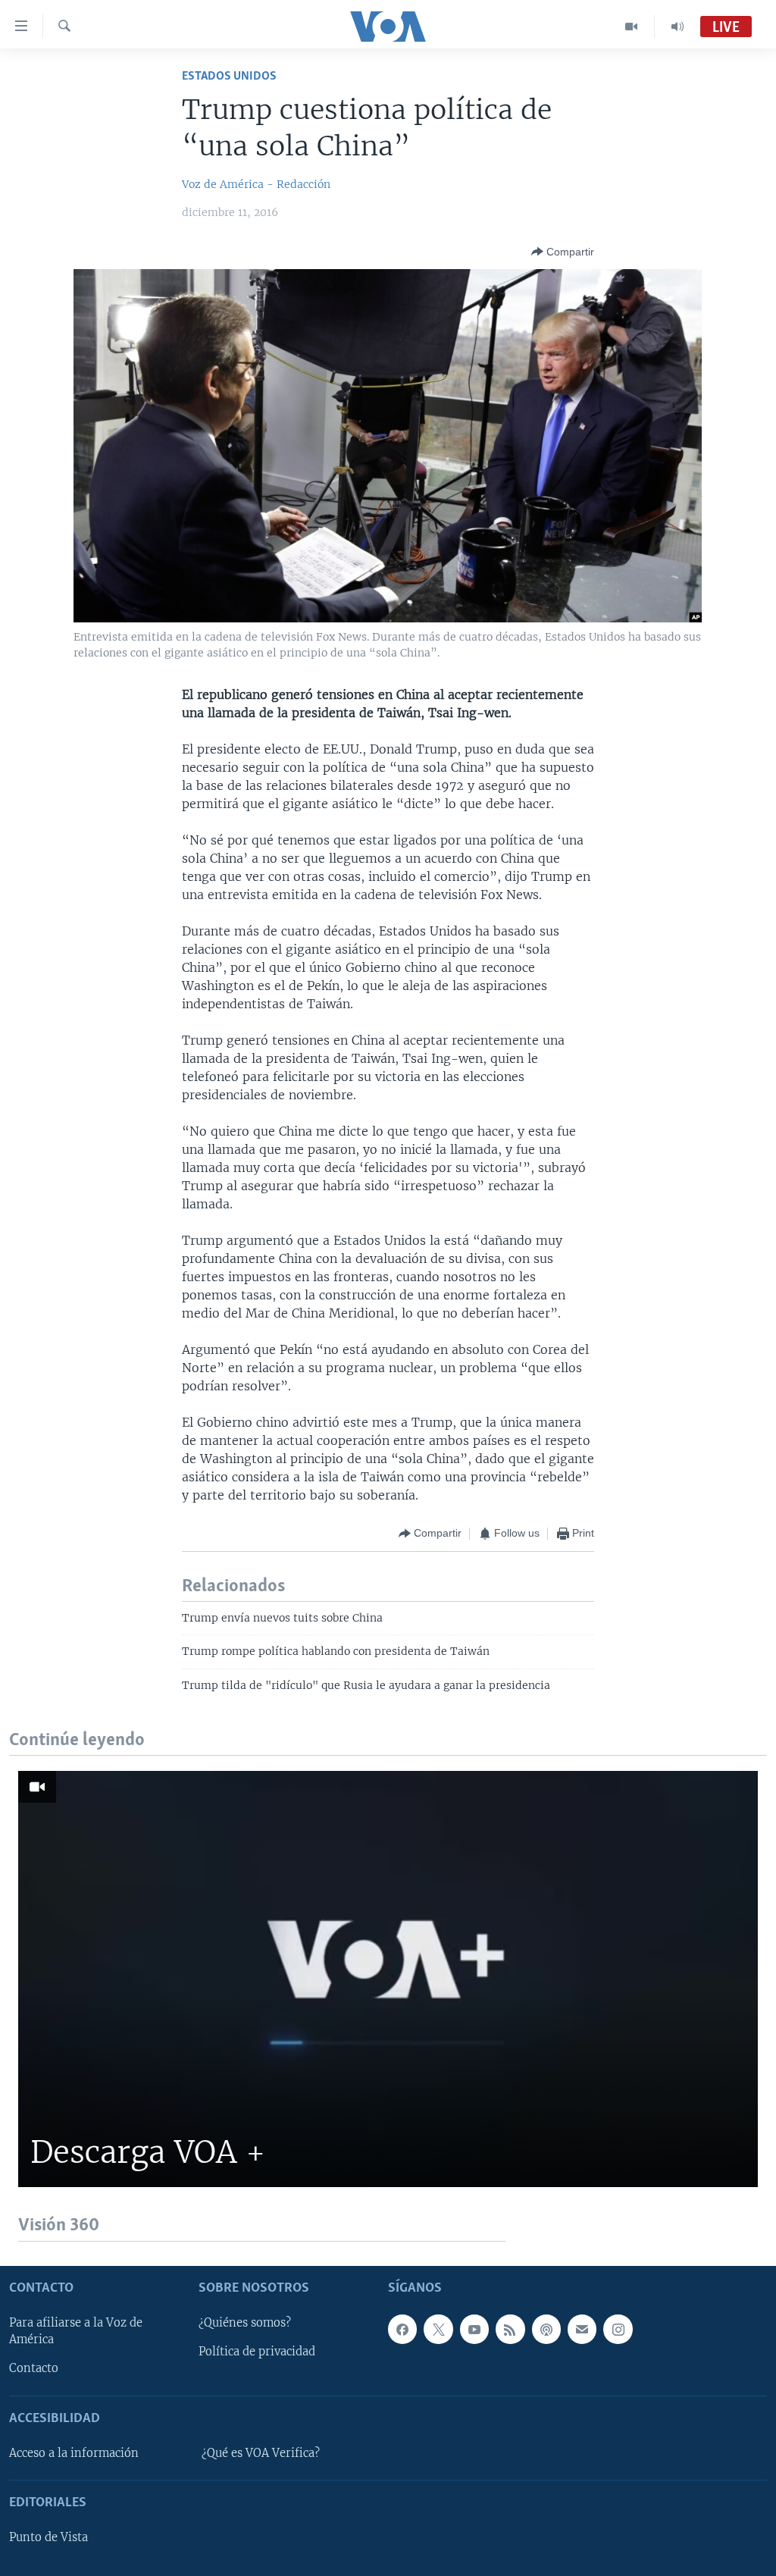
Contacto (34, 2368)
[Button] (563, 252)
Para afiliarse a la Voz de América (76, 2331)
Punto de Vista (48, 2537)
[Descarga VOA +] (388, 1979)
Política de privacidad (257, 2352)
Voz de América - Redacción (256, 184)
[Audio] (677, 27)
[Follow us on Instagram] (618, 2329)
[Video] (632, 27)
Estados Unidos (229, 76)
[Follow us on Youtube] (474, 2329)
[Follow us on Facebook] (402, 2329)
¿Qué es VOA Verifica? (261, 2453)
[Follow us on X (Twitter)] (438, 2329)
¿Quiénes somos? (245, 2323)
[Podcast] (546, 2329)
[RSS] (510, 2329)
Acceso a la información (74, 2453)
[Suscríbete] (582, 2329)
